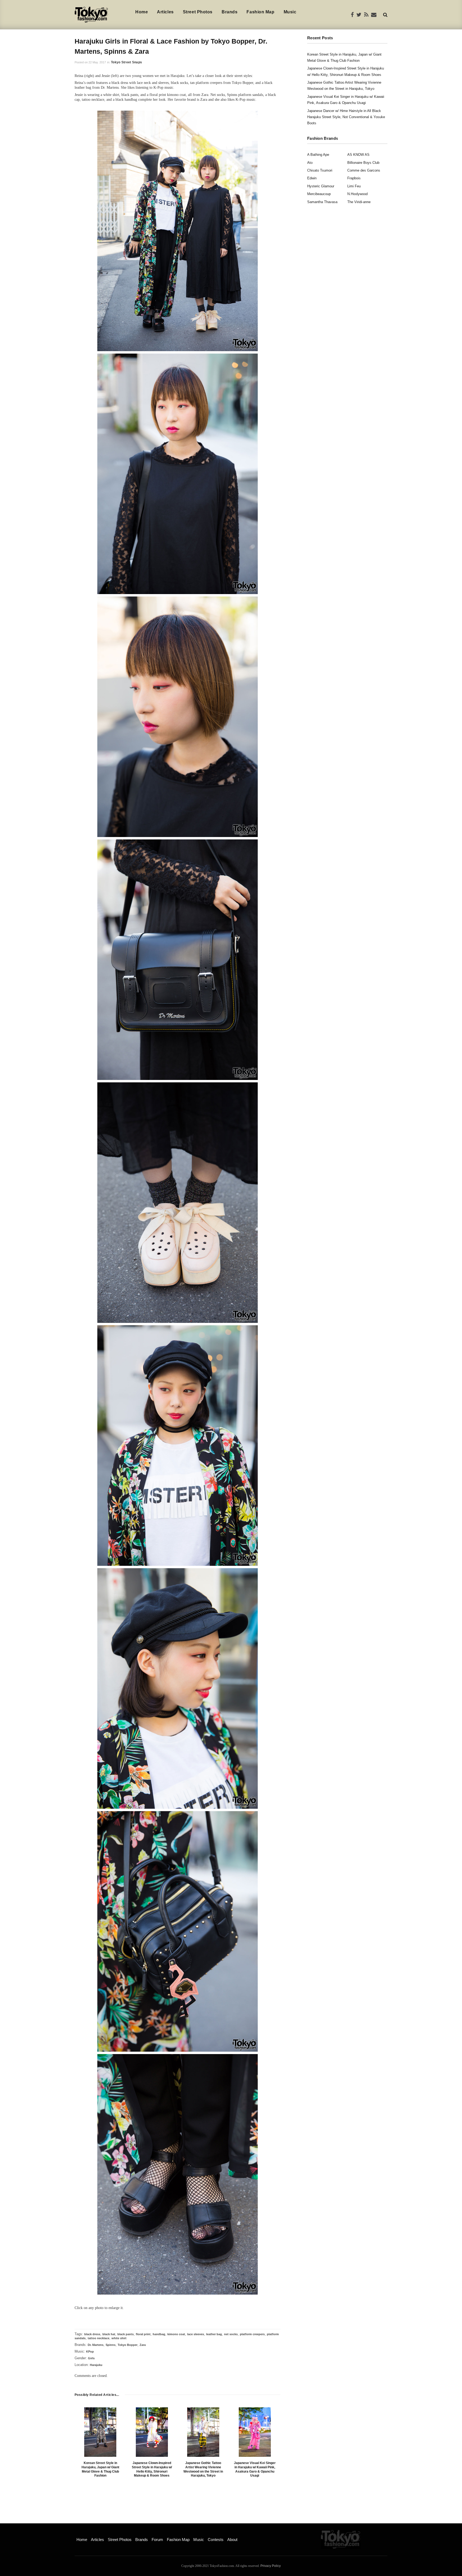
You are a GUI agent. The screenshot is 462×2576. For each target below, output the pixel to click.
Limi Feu (354, 186)
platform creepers (252, 2334)
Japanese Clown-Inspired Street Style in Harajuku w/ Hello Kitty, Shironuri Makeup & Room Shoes (152, 2469)
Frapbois (354, 178)
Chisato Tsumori (320, 170)
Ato (310, 163)
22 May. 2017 (97, 62)
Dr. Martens (96, 2345)
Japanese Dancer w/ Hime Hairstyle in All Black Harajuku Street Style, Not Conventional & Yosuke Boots (346, 117)
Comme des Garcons (364, 170)
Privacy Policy (271, 2566)
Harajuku (96, 2365)
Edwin (312, 178)
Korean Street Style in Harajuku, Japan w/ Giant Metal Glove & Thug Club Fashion (100, 2469)
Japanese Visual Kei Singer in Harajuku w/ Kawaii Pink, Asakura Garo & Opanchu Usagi (255, 2469)
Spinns (111, 2345)
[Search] (385, 15)
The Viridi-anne (359, 202)
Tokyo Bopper (128, 2345)
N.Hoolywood (357, 194)
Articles (165, 12)
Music (290, 12)
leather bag (214, 2334)
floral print (143, 2334)
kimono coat (176, 2334)
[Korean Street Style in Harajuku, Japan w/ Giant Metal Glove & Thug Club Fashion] (100, 2432)
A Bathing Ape (318, 155)
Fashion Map (260, 12)
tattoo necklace (99, 2338)
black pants (126, 2334)
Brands (230, 12)
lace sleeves (196, 2334)
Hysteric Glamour (321, 186)
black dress (92, 2334)
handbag (159, 2334)
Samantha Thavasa (322, 202)
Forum (157, 2540)
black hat (109, 2334)
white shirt (119, 2338)
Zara (143, 2345)
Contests (216, 2540)
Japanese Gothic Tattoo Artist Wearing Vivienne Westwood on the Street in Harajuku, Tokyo (203, 2469)
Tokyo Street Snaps (126, 62)
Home (142, 12)
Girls (91, 2358)
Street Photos (198, 12)
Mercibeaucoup (319, 194)
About (232, 2540)
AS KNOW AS (358, 155)
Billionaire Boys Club (363, 163)
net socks (231, 2334)
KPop (90, 2352)
